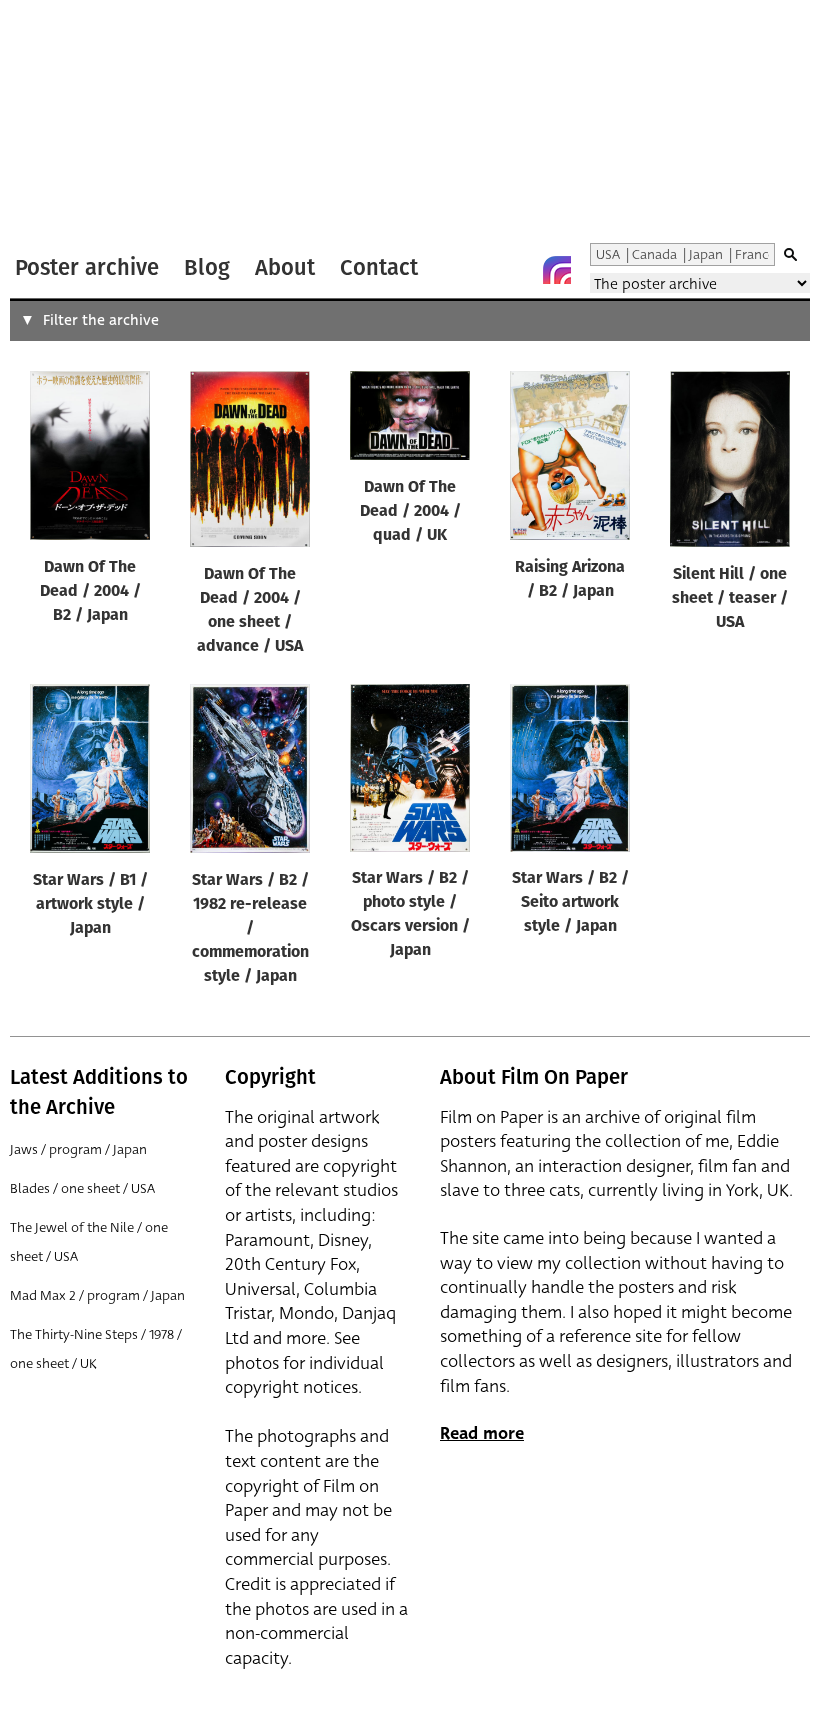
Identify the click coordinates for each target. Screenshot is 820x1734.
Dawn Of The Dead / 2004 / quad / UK (410, 512)
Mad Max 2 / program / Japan (97, 1295)
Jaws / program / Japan (78, 1149)
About (285, 267)
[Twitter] (477, 270)
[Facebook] (517, 270)
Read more (482, 1433)
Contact (379, 267)
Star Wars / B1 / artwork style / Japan (90, 905)
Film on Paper (63, 123)
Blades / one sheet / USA (82, 1188)
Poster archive (87, 267)
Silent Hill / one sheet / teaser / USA (730, 599)
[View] (90, 460)
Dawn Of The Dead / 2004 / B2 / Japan (90, 592)
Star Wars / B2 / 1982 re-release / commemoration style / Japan (250, 929)
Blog (207, 267)
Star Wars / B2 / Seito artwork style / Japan (570, 903)
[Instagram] (557, 270)
